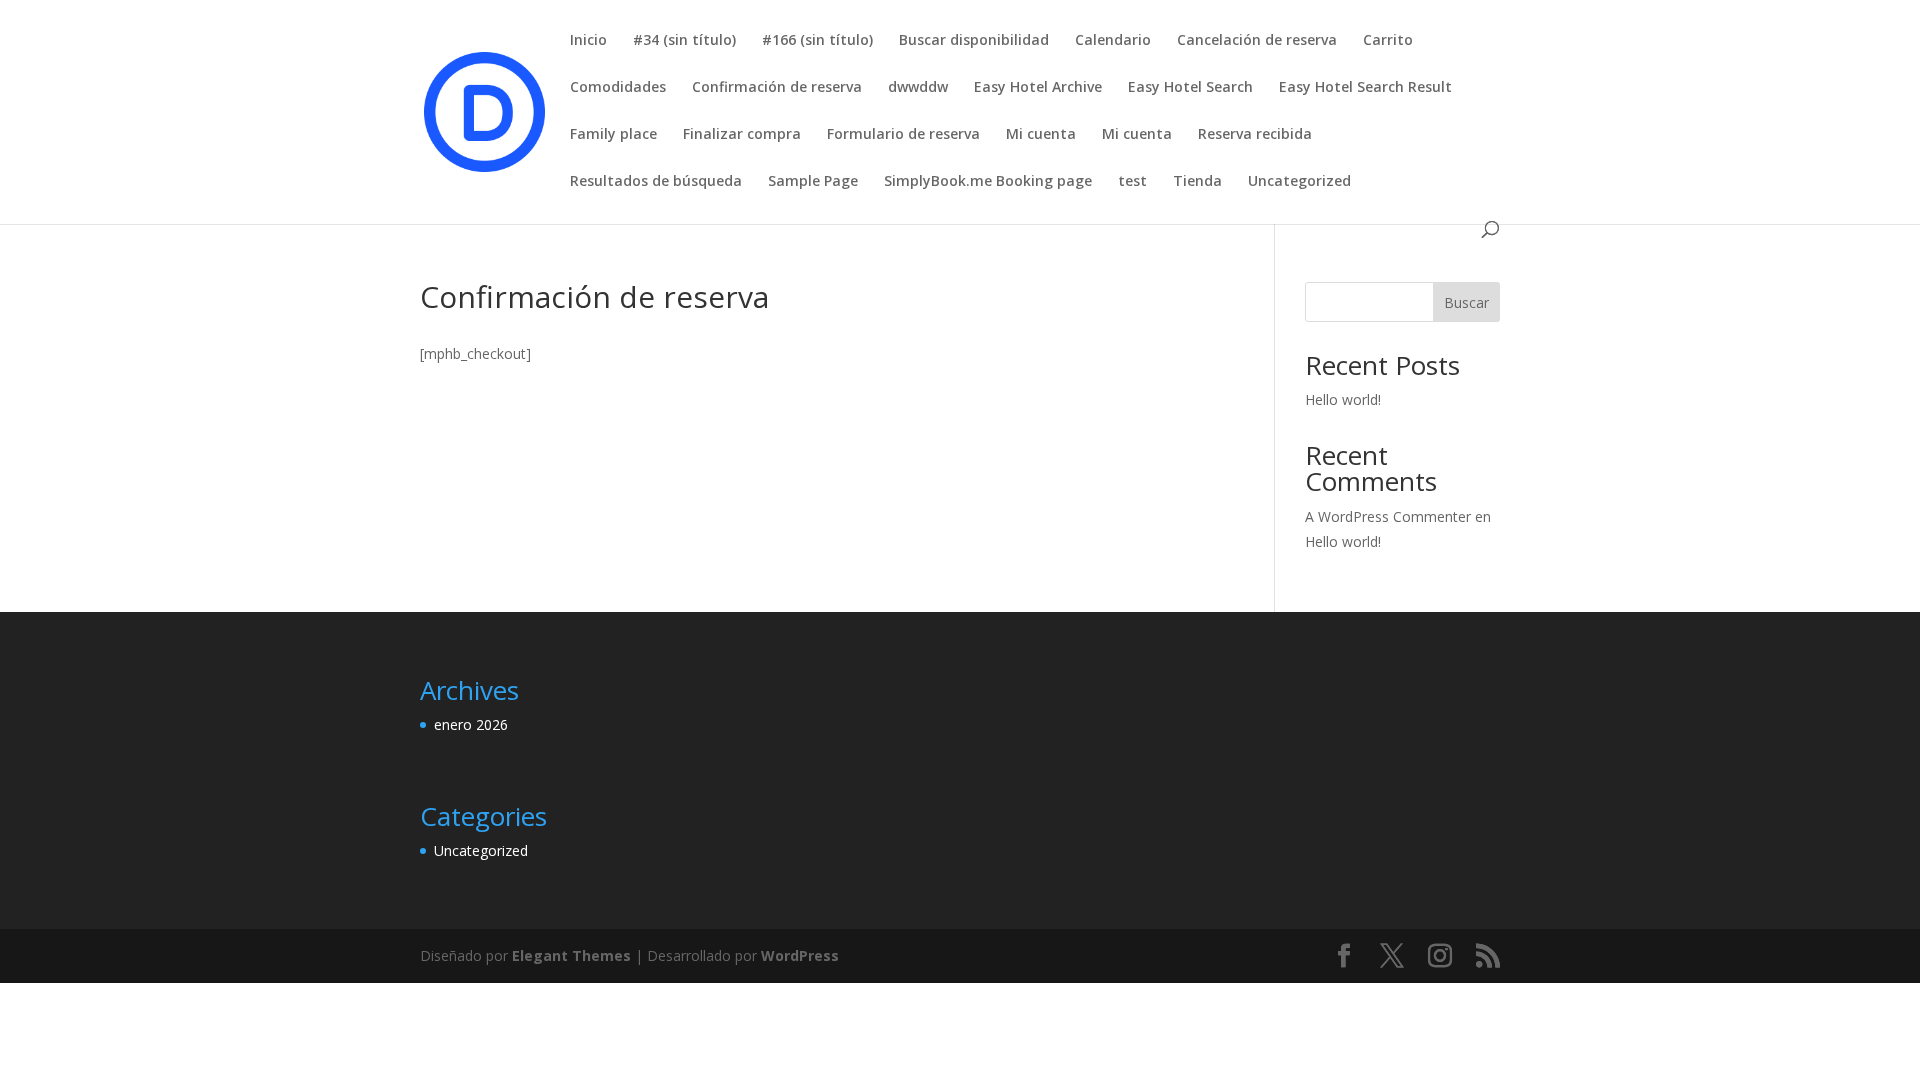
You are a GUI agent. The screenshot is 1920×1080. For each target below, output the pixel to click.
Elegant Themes (571, 955)
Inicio (588, 41)
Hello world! (1343, 399)
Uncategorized (1299, 182)
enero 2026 (471, 724)
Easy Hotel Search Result (1365, 88)
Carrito (1388, 41)
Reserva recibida (1255, 135)
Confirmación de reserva (777, 88)
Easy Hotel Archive (1038, 88)
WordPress (800, 955)
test (1132, 182)
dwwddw (918, 88)
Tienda (1197, 182)
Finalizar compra (742, 135)
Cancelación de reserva (1257, 41)
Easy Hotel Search (1190, 88)
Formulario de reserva (903, 135)
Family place (613, 135)
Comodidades (618, 88)
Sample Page (813, 182)
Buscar (1466, 302)
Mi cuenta (1041, 135)
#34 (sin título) (684, 41)
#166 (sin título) (817, 41)
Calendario (1113, 41)
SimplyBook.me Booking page (988, 182)
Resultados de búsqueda (656, 182)
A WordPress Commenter (1388, 516)
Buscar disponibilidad (974, 41)
